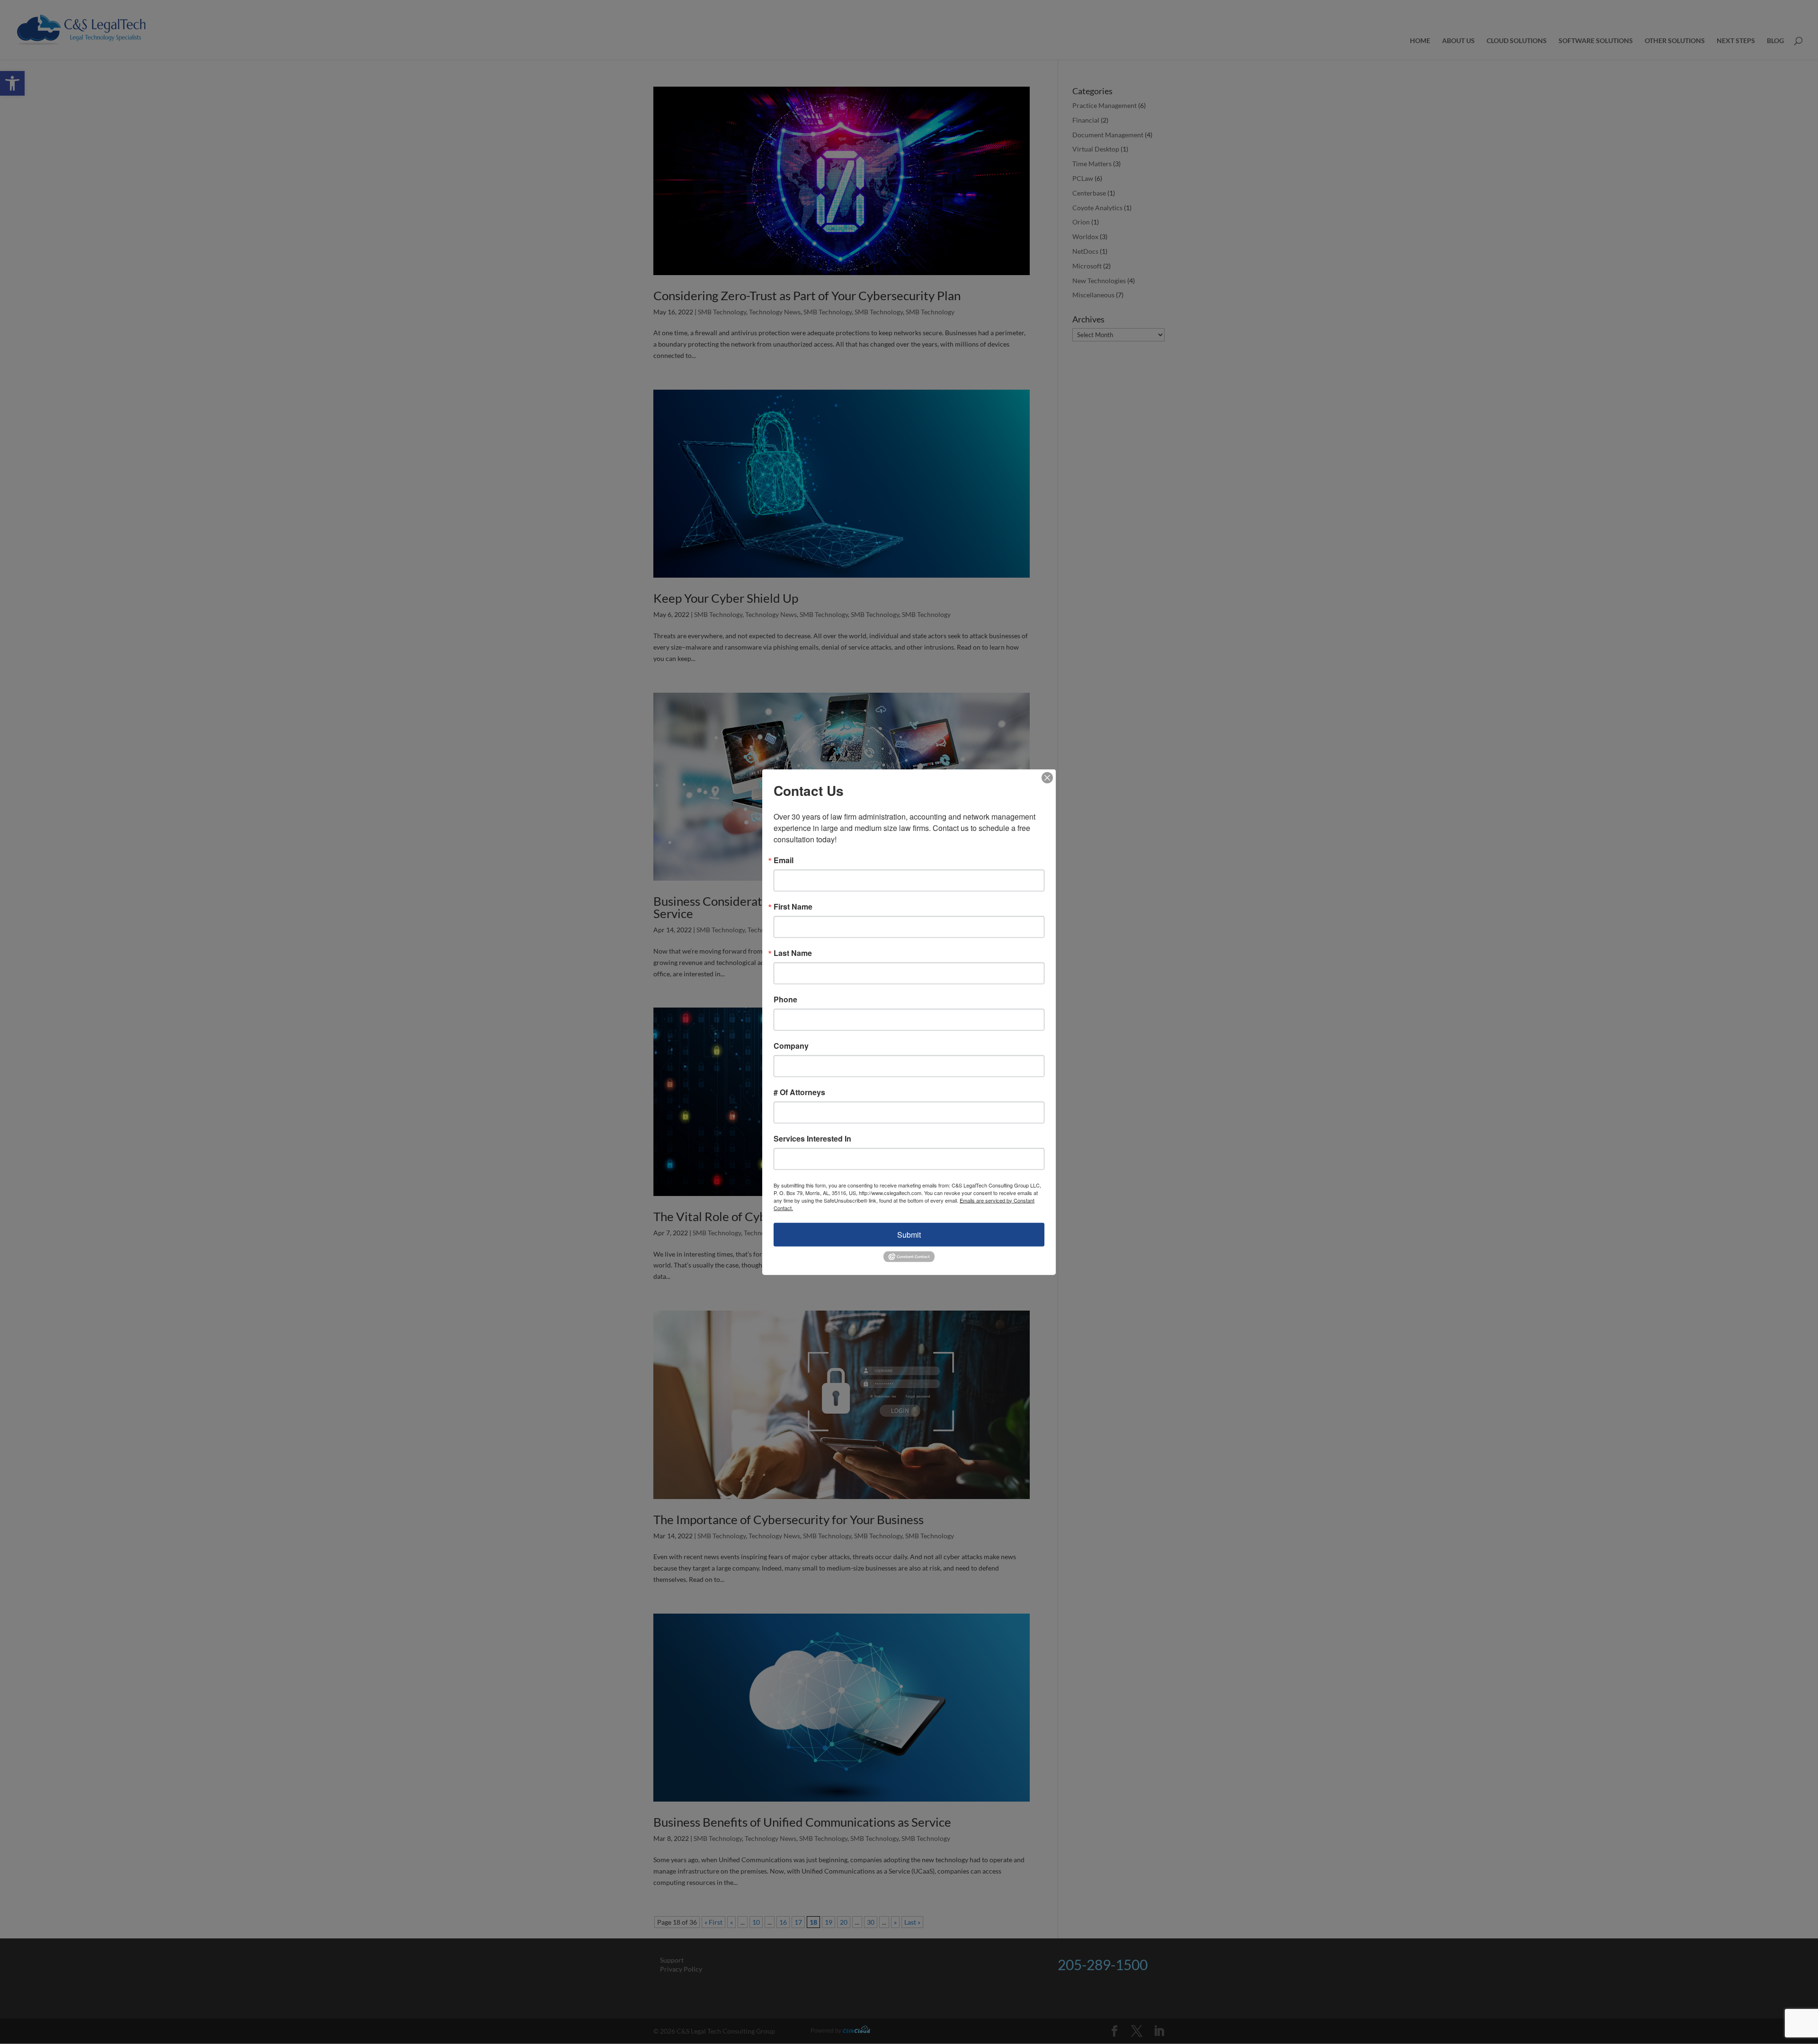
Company (791, 1045)
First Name (793, 906)
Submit (909, 1234)
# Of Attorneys (799, 1092)
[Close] (1047, 777)
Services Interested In (812, 1138)
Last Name (793, 953)
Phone (785, 999)
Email (784, 860)
